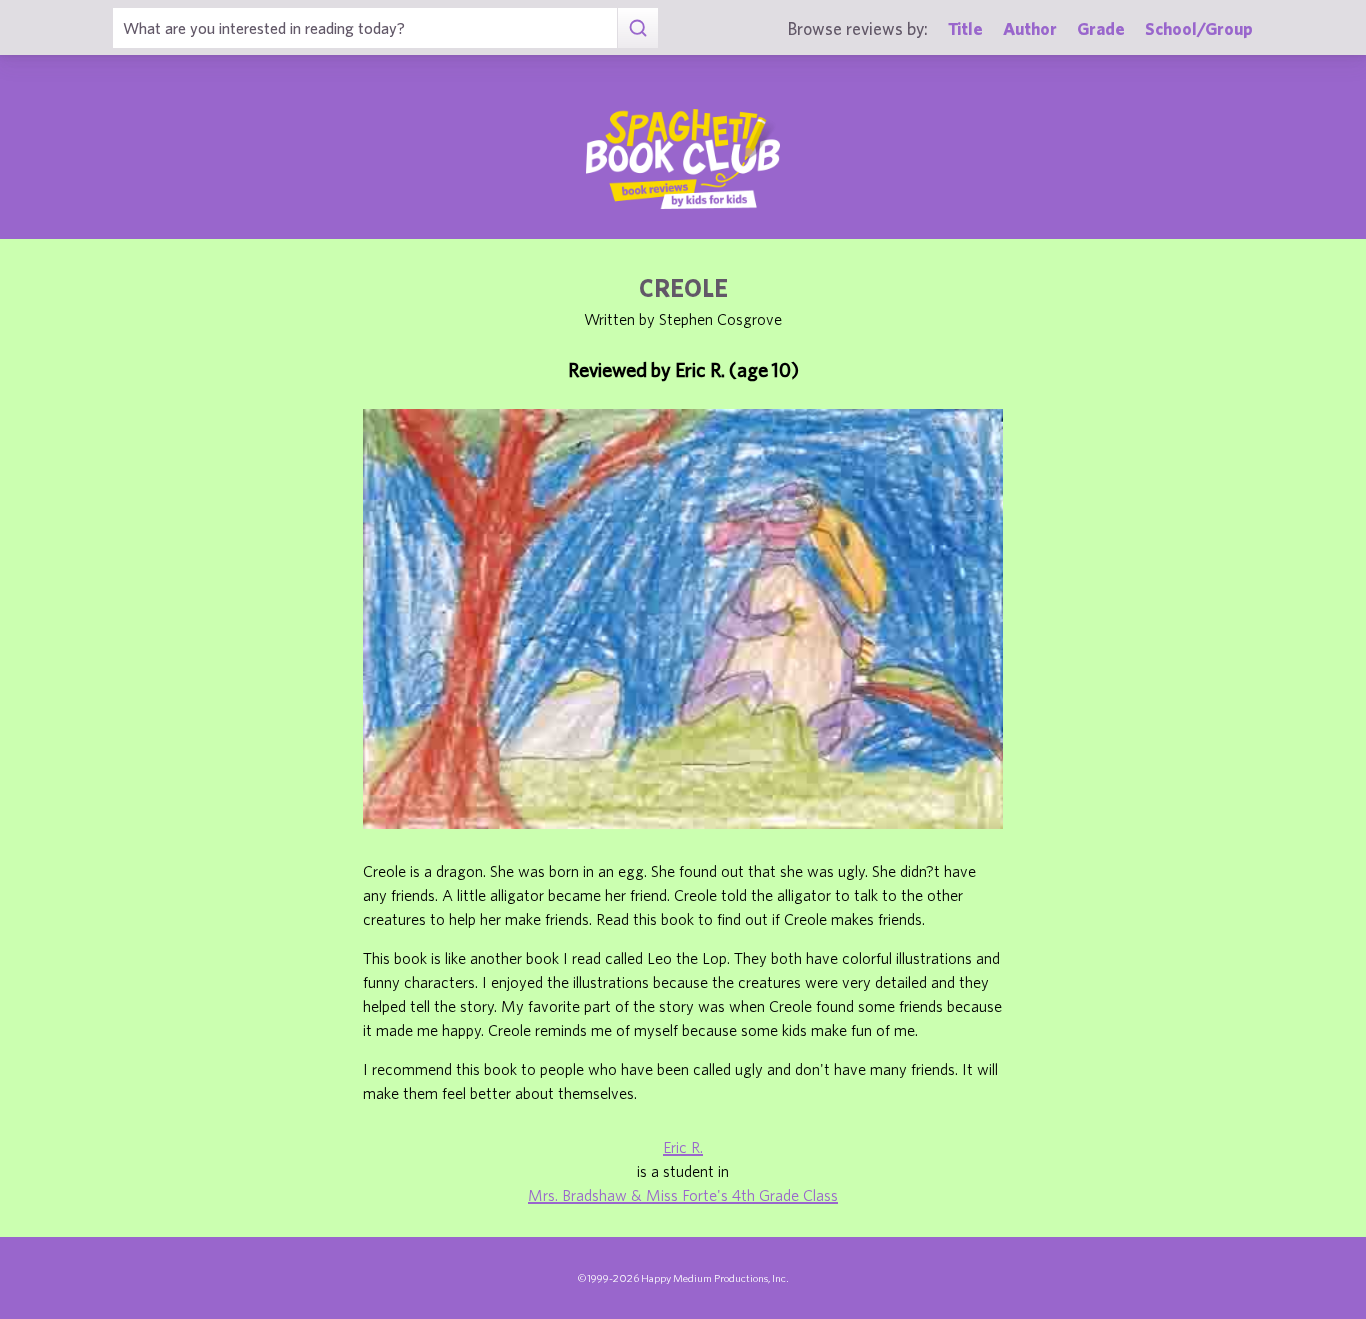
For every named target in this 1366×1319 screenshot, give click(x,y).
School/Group (1199, 28)
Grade (1101, 28)
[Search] (637, 28)
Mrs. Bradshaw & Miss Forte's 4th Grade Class (683, 1195)
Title (965, 28)
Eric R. (683, 1147)
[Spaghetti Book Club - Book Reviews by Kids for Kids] (683, 159)
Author (1030, 28)
